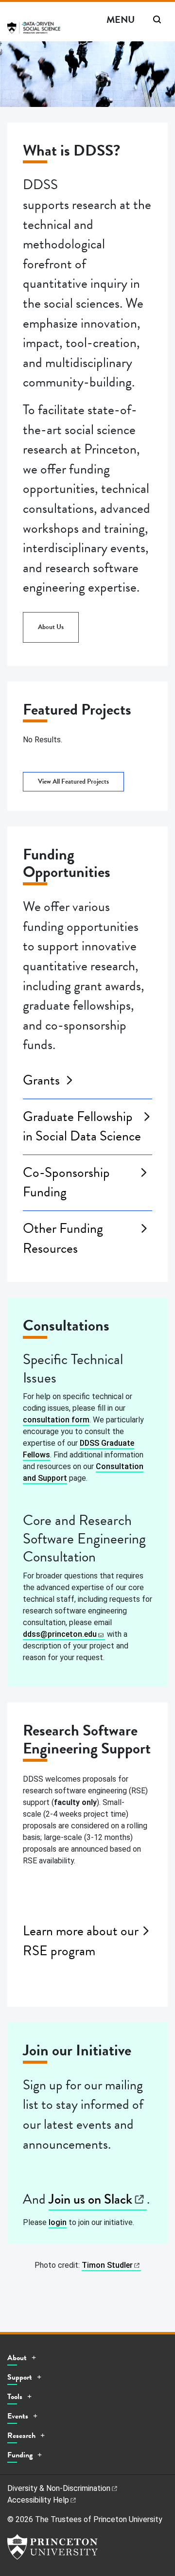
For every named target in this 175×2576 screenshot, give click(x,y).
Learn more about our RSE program (81, 1941)
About (17, 2358)
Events (18, 2416)
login (58, 2222)
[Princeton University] (52, 2547)
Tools (15, 2397)
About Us (51, 627)
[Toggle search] (157, 19)
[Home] (34, 31)
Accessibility (38, 2500)
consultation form (56, 1420)
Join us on (90, 2199)
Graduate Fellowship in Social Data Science (82, 1127)
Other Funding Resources (63, 1238)
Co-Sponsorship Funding (66, 1183)
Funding (20, 2455)
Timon (107, 2265)
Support (20, 2377)
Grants (41, 1080)
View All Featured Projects (73, 781)
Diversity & (59, 2488)
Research (21, 2436)
